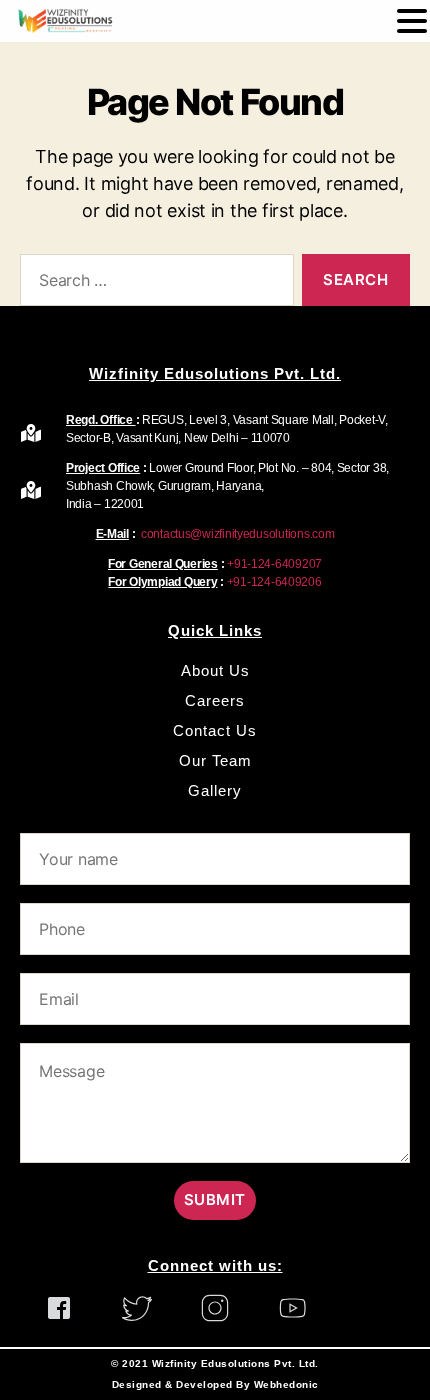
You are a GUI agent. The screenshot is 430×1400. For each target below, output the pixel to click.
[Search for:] (153, 284)
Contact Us (215, 730)
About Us (215, 670)
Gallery (215, 790)
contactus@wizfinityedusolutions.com (236, 534)
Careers (215, 700)
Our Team (215, 760)
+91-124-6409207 (274, 564)
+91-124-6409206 (274, 582)
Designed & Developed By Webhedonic (215, 1384)
